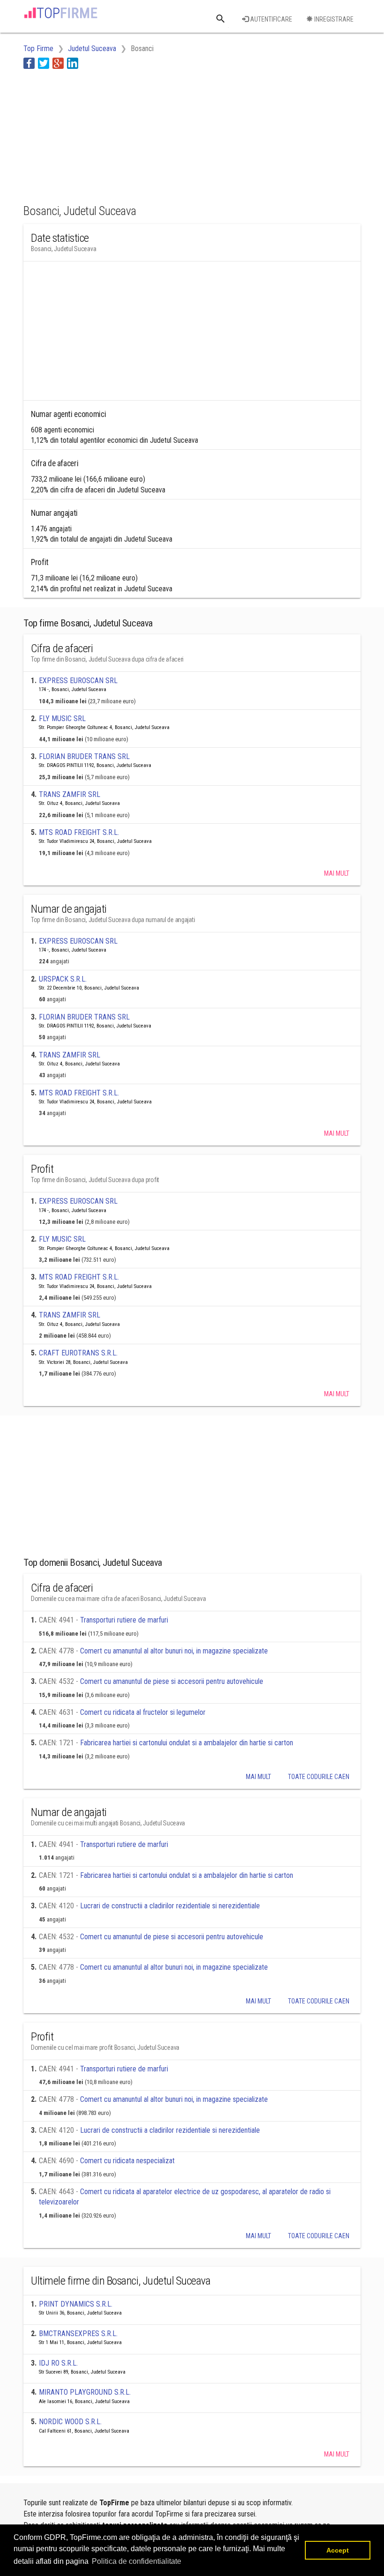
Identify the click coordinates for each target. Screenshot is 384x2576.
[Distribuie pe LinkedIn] (73, 63)
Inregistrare (333, 19)
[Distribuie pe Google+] (58, 63)
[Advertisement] (98, 135)
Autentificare (270, 19)
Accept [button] (338, 2550)
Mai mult (337, 873)
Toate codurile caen (319, 1777)
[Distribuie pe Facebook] (29, 63)
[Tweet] (44, 63)
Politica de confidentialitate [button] (137, 2561)
